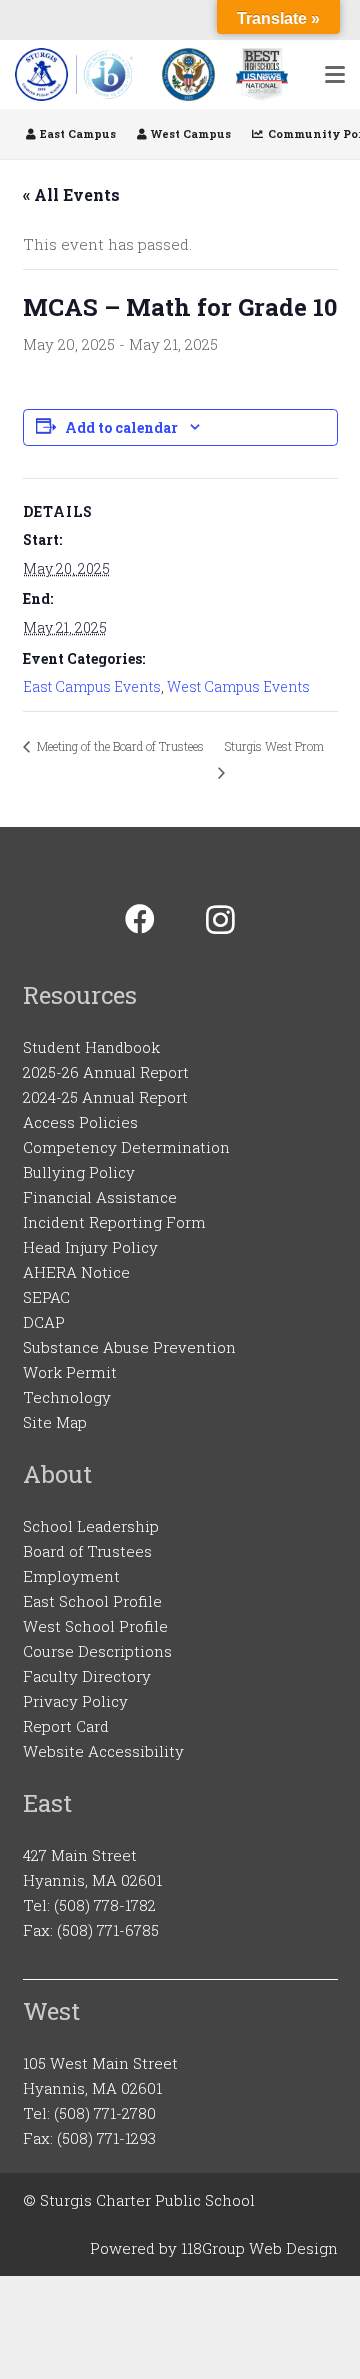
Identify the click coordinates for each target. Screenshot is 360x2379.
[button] (335, 75)
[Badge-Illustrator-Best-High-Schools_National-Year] (262, 74)
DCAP (44, 1322)
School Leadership (91, 1526)
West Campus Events (238, 686)
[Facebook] (139, 919)
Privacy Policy (75, 1701)
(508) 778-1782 (105, 1905)
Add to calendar (121, 427)
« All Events (71, 194)
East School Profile (92, 1601)
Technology (67, 1397)
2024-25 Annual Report (105, 1097)
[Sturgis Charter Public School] (78, 74)
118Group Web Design (259, 2248)
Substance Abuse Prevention (129, 1347)
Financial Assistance (100, 1197)
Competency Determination (126, 1147)
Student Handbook (91, 1047)
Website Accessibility (103, 1751)
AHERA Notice (76, 1272)
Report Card (66, 1726)
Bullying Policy (79, 1172)
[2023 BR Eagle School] (188, 74)
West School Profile (95, 1626)
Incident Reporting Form (114, 1222)
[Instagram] (220, 919)
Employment (71, 1576)
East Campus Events (92, 686)
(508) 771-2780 (105, 2113)
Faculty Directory (87, 1676)
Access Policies (80, 1122)
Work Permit (70, 1372)
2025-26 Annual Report (106, 1072)
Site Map (55, 1422)
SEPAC (46, 1297)
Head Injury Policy (90, 1247)
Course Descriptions (97, 1651)
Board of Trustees (87, 1551)
